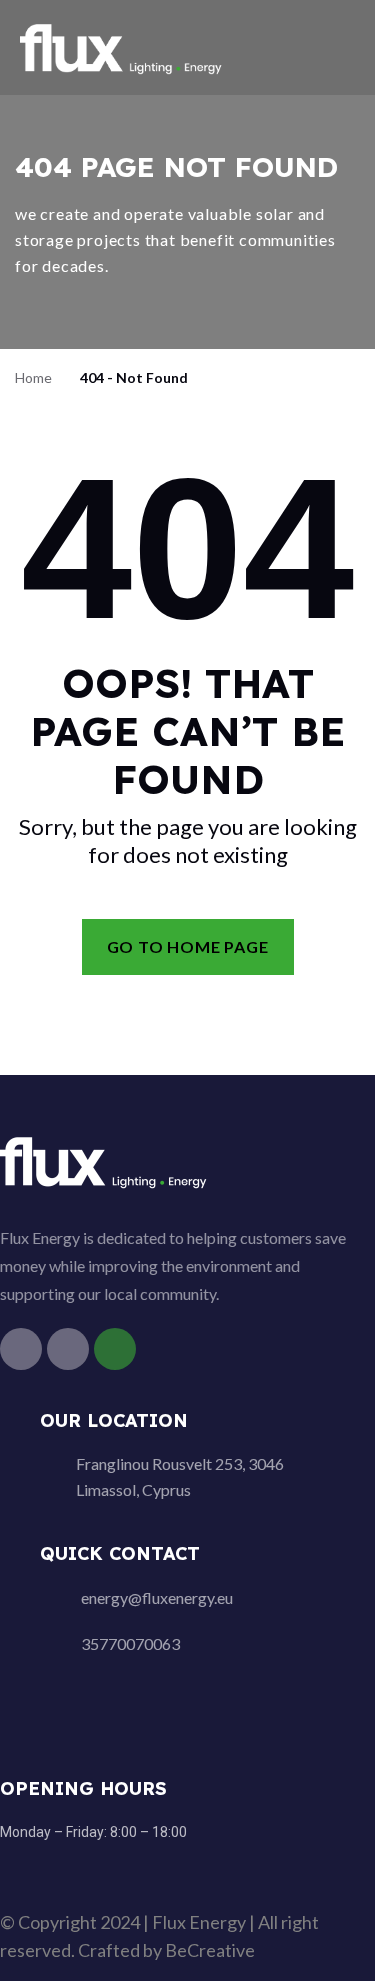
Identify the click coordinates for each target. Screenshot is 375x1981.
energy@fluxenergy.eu (157, 1597)
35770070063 (130, 1643)
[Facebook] (21, 1349)
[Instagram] (68, 1349)
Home (33, 377)
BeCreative (210, 1950)
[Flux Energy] (122, 45)
